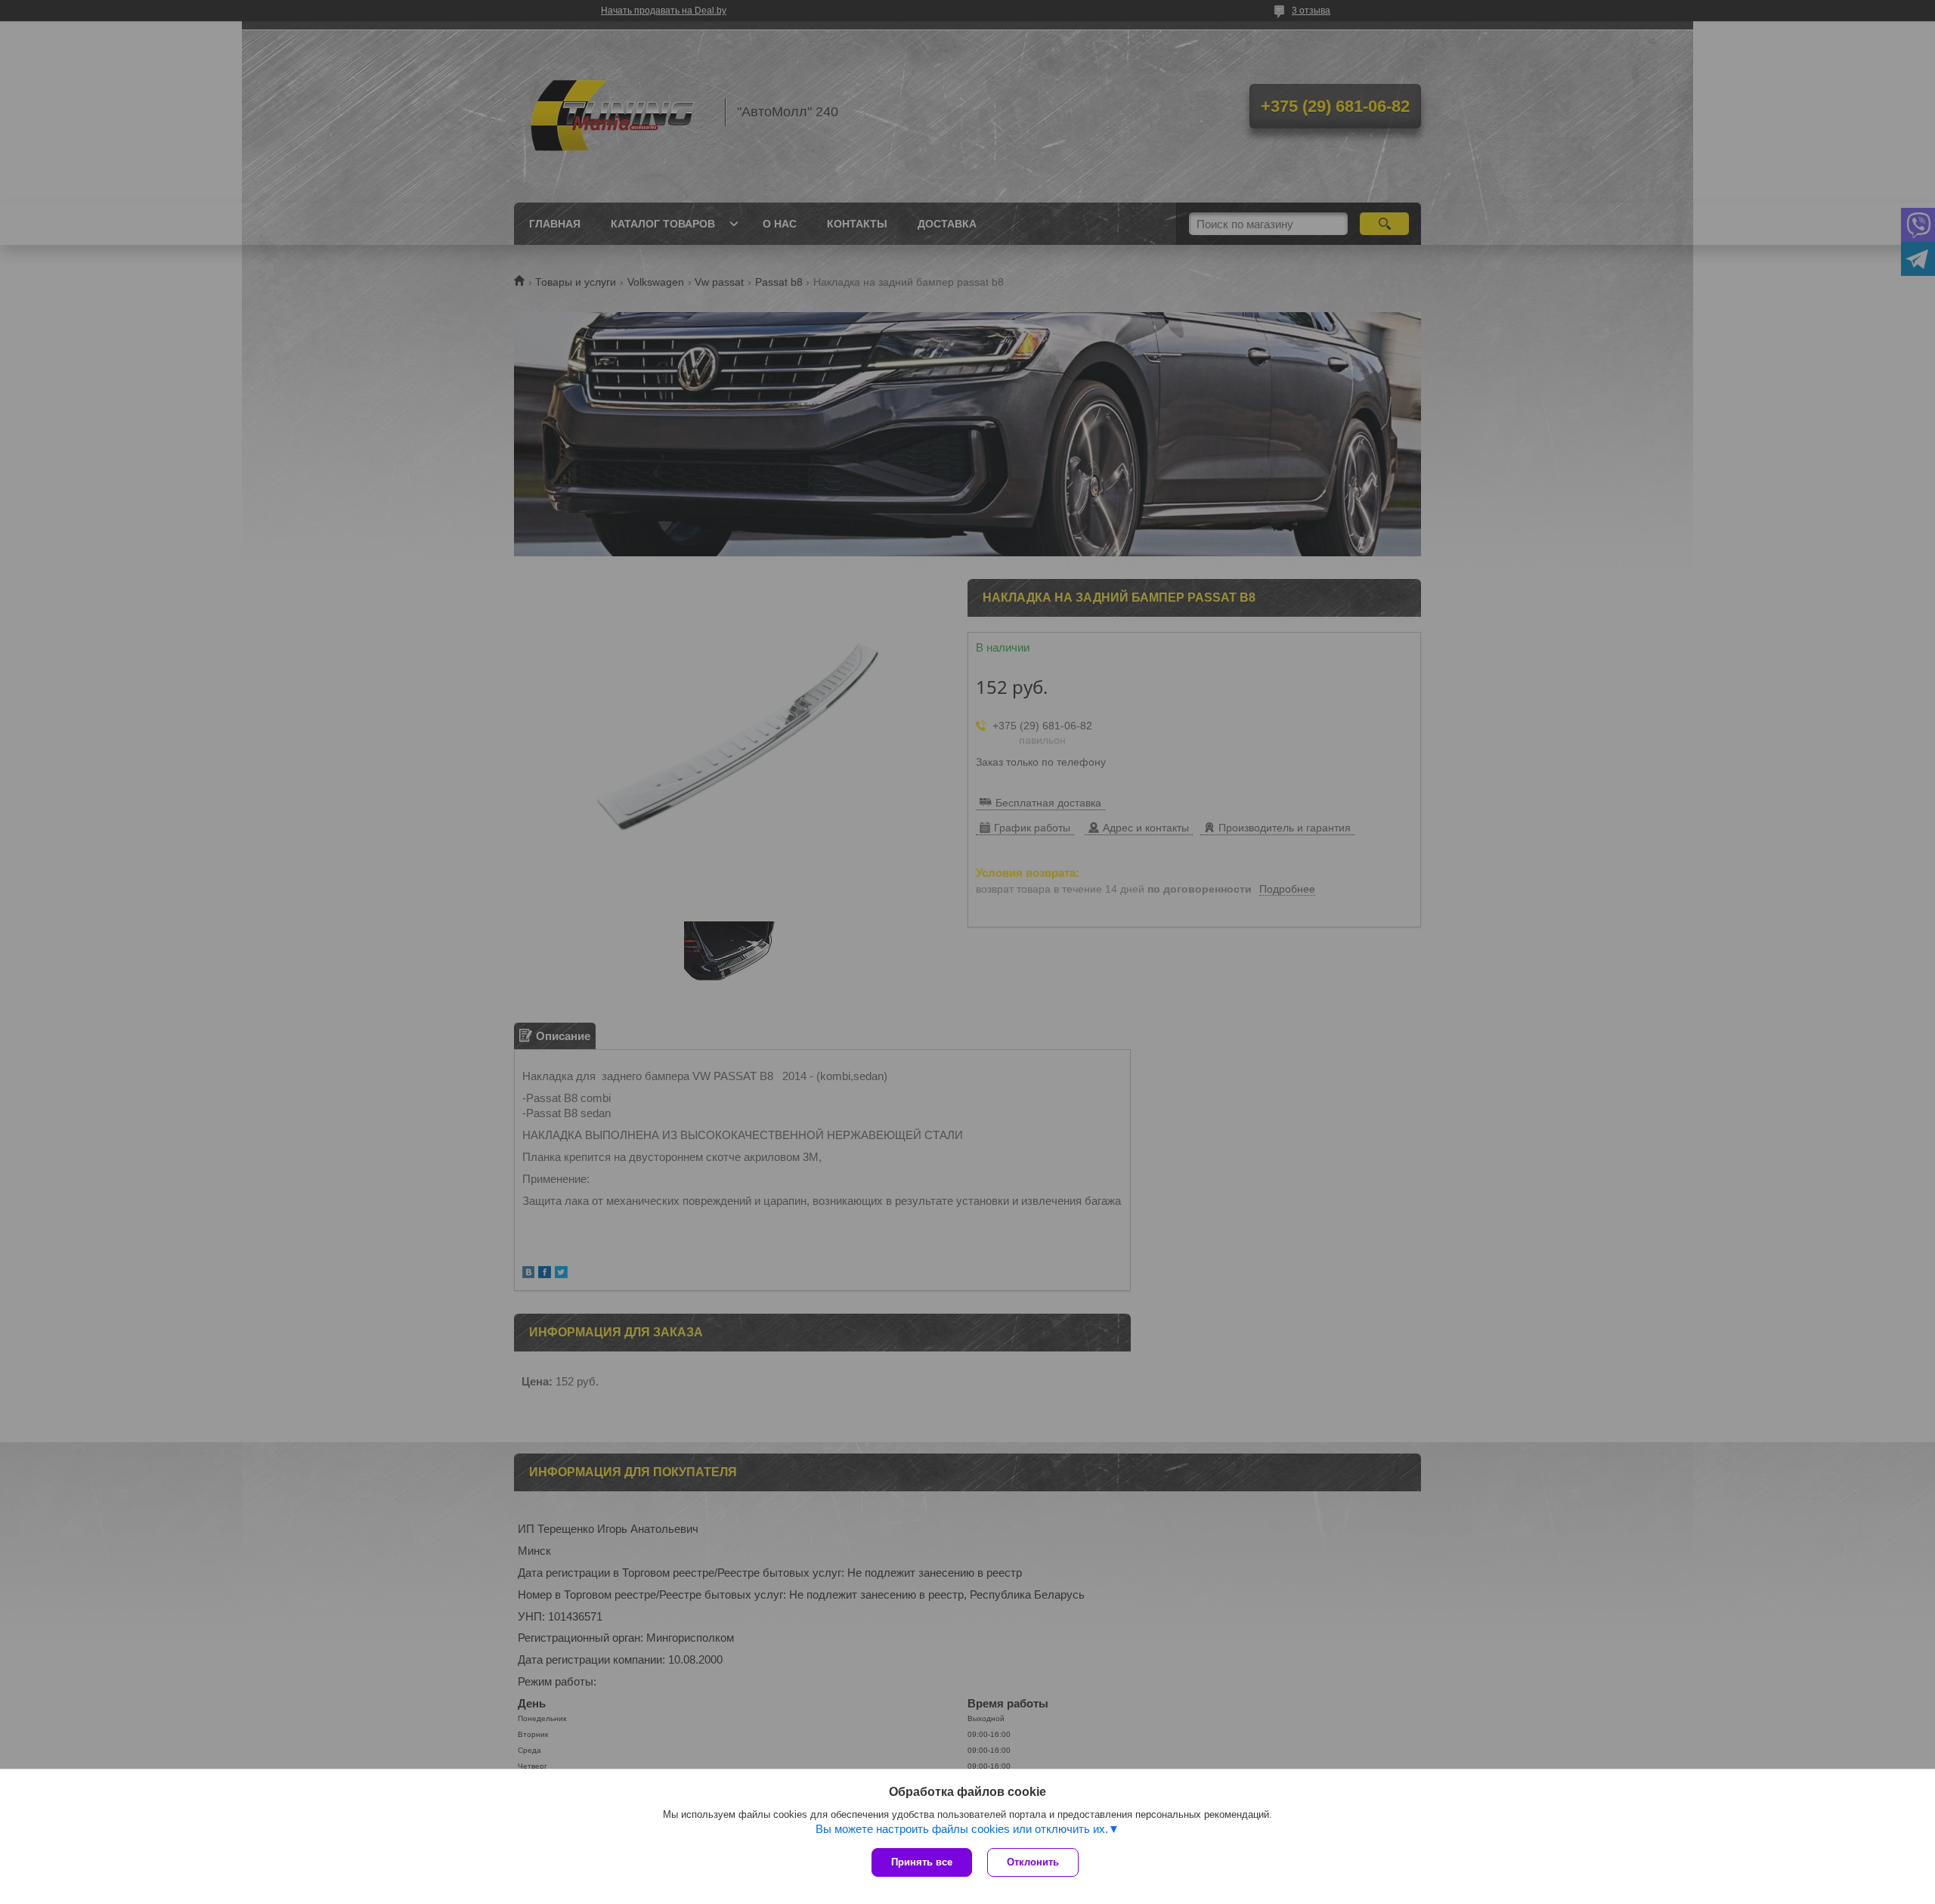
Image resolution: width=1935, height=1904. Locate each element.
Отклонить (1033, 1862)
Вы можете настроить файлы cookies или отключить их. (962, 1829)
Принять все (922, 1862)
